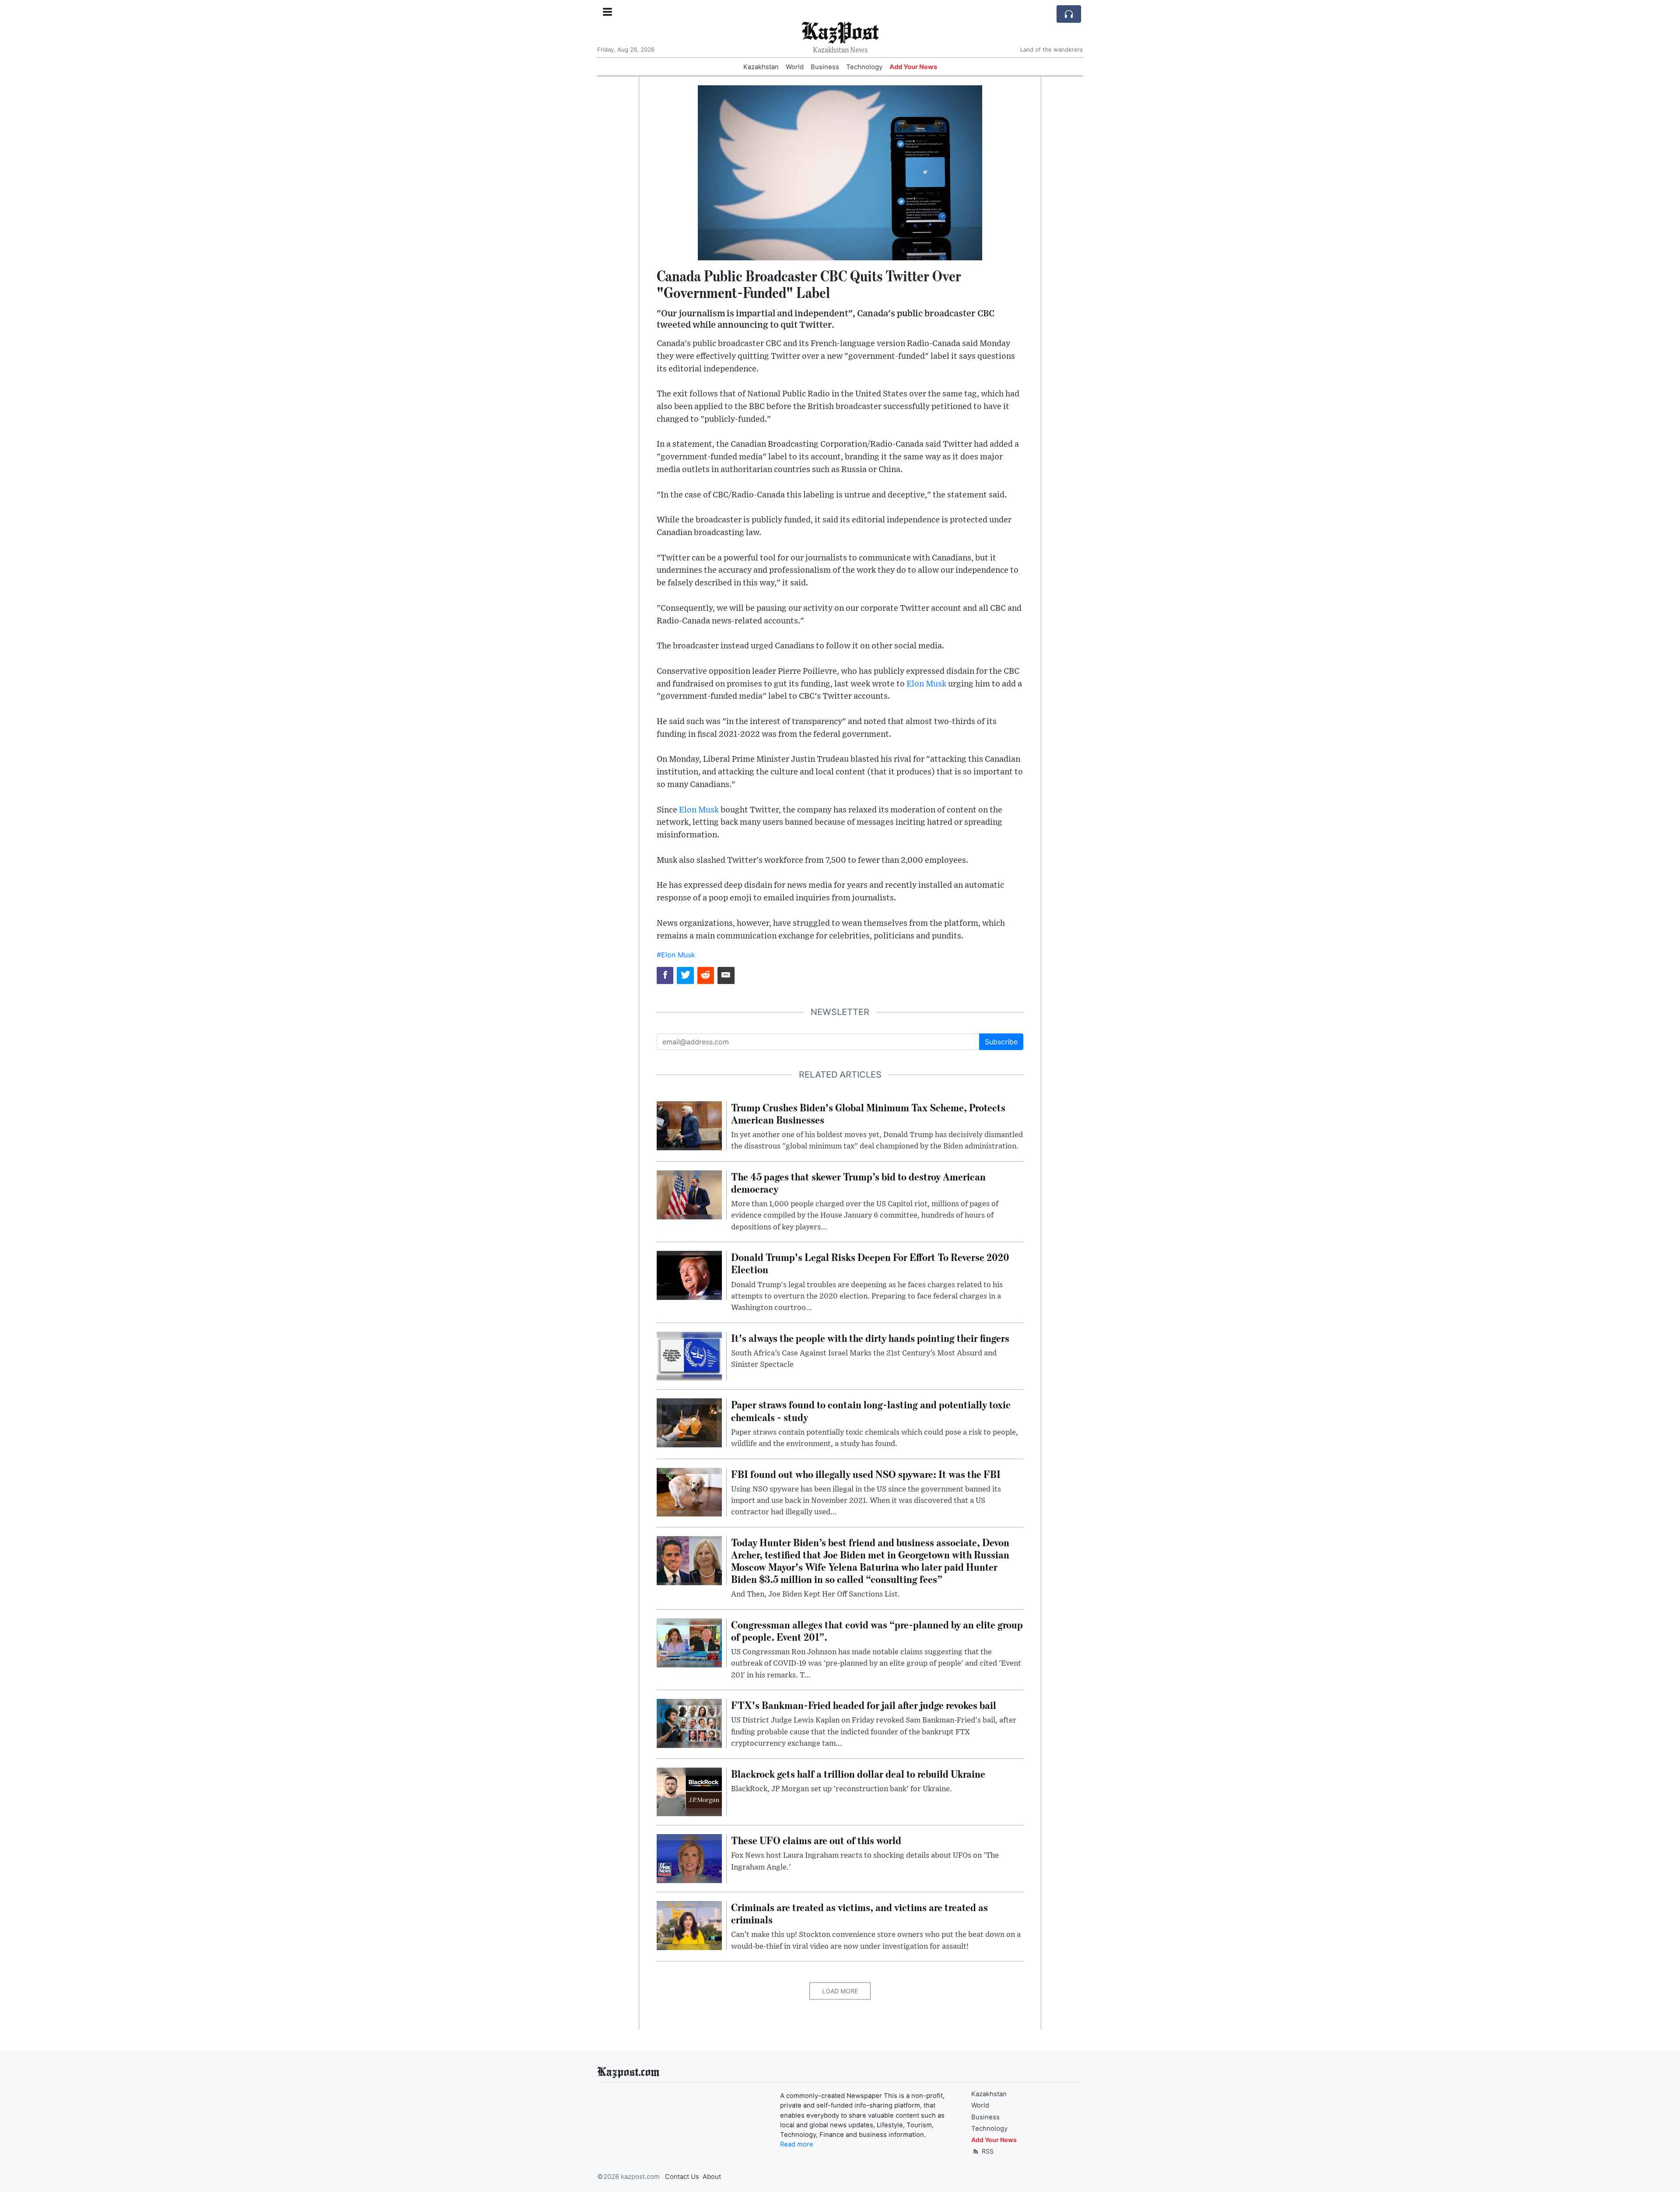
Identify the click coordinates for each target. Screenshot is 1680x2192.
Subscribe (1001, 1042)
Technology (864, 67)
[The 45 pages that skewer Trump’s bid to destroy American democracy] (689, 1194)
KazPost (840, 30)
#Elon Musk (676, 955)
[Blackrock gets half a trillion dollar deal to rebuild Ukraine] (689, 1791)
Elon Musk (926, 684)
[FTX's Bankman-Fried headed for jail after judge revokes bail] (689, 1723)
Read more (797, 2144)
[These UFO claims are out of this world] (689, 1858)
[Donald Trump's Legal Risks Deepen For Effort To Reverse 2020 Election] (689, 1275)
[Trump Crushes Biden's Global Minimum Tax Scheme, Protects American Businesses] (689, 1125)
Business (825, 67)
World (795, 67)
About (712, 2177)
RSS (987, 2151)
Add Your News (913, 67)
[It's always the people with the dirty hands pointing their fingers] (689, 1355)
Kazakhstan (761, 67)
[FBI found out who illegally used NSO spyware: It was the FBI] (689, 1492)
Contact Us (682, 2177)
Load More (840, 1991)
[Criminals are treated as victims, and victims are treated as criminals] (689, 1925)
